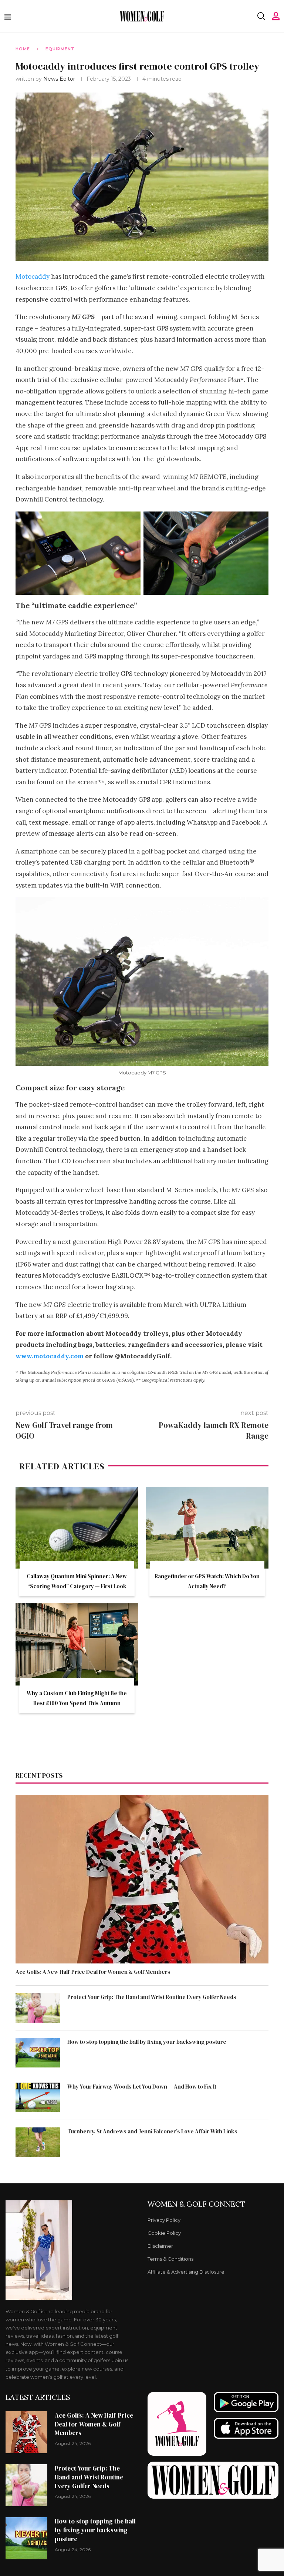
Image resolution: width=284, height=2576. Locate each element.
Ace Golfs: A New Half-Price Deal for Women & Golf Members (93, 1972)
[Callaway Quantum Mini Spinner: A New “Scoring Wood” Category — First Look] (77, 1528)
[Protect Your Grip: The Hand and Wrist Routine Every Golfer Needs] (38, 2008)
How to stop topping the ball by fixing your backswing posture (147, 2042)
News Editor (60, 79)
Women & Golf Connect (196, 2204)
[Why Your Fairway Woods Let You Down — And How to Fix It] (38, 2097)
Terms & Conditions (170, 2259)
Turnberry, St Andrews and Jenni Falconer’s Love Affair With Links (152, 2131)
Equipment (60, 49)
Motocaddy (33, 276)
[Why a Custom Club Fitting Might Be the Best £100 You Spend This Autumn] (77, 1644)
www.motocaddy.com (50, 1356)
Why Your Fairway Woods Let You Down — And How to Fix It (142, 2087)
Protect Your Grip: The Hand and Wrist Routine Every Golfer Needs (152, 1997)
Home (23, 49)
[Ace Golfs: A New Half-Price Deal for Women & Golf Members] (142, 1879)
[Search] (261, 16)
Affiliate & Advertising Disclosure (186, 2272)
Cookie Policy (164, 2233)
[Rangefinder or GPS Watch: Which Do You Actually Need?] (207, 1528)
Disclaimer (160, 2246)
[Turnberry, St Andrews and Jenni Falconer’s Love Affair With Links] (38, 2142)
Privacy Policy (164, 2220)
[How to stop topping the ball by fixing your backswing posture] (38, 2053)
